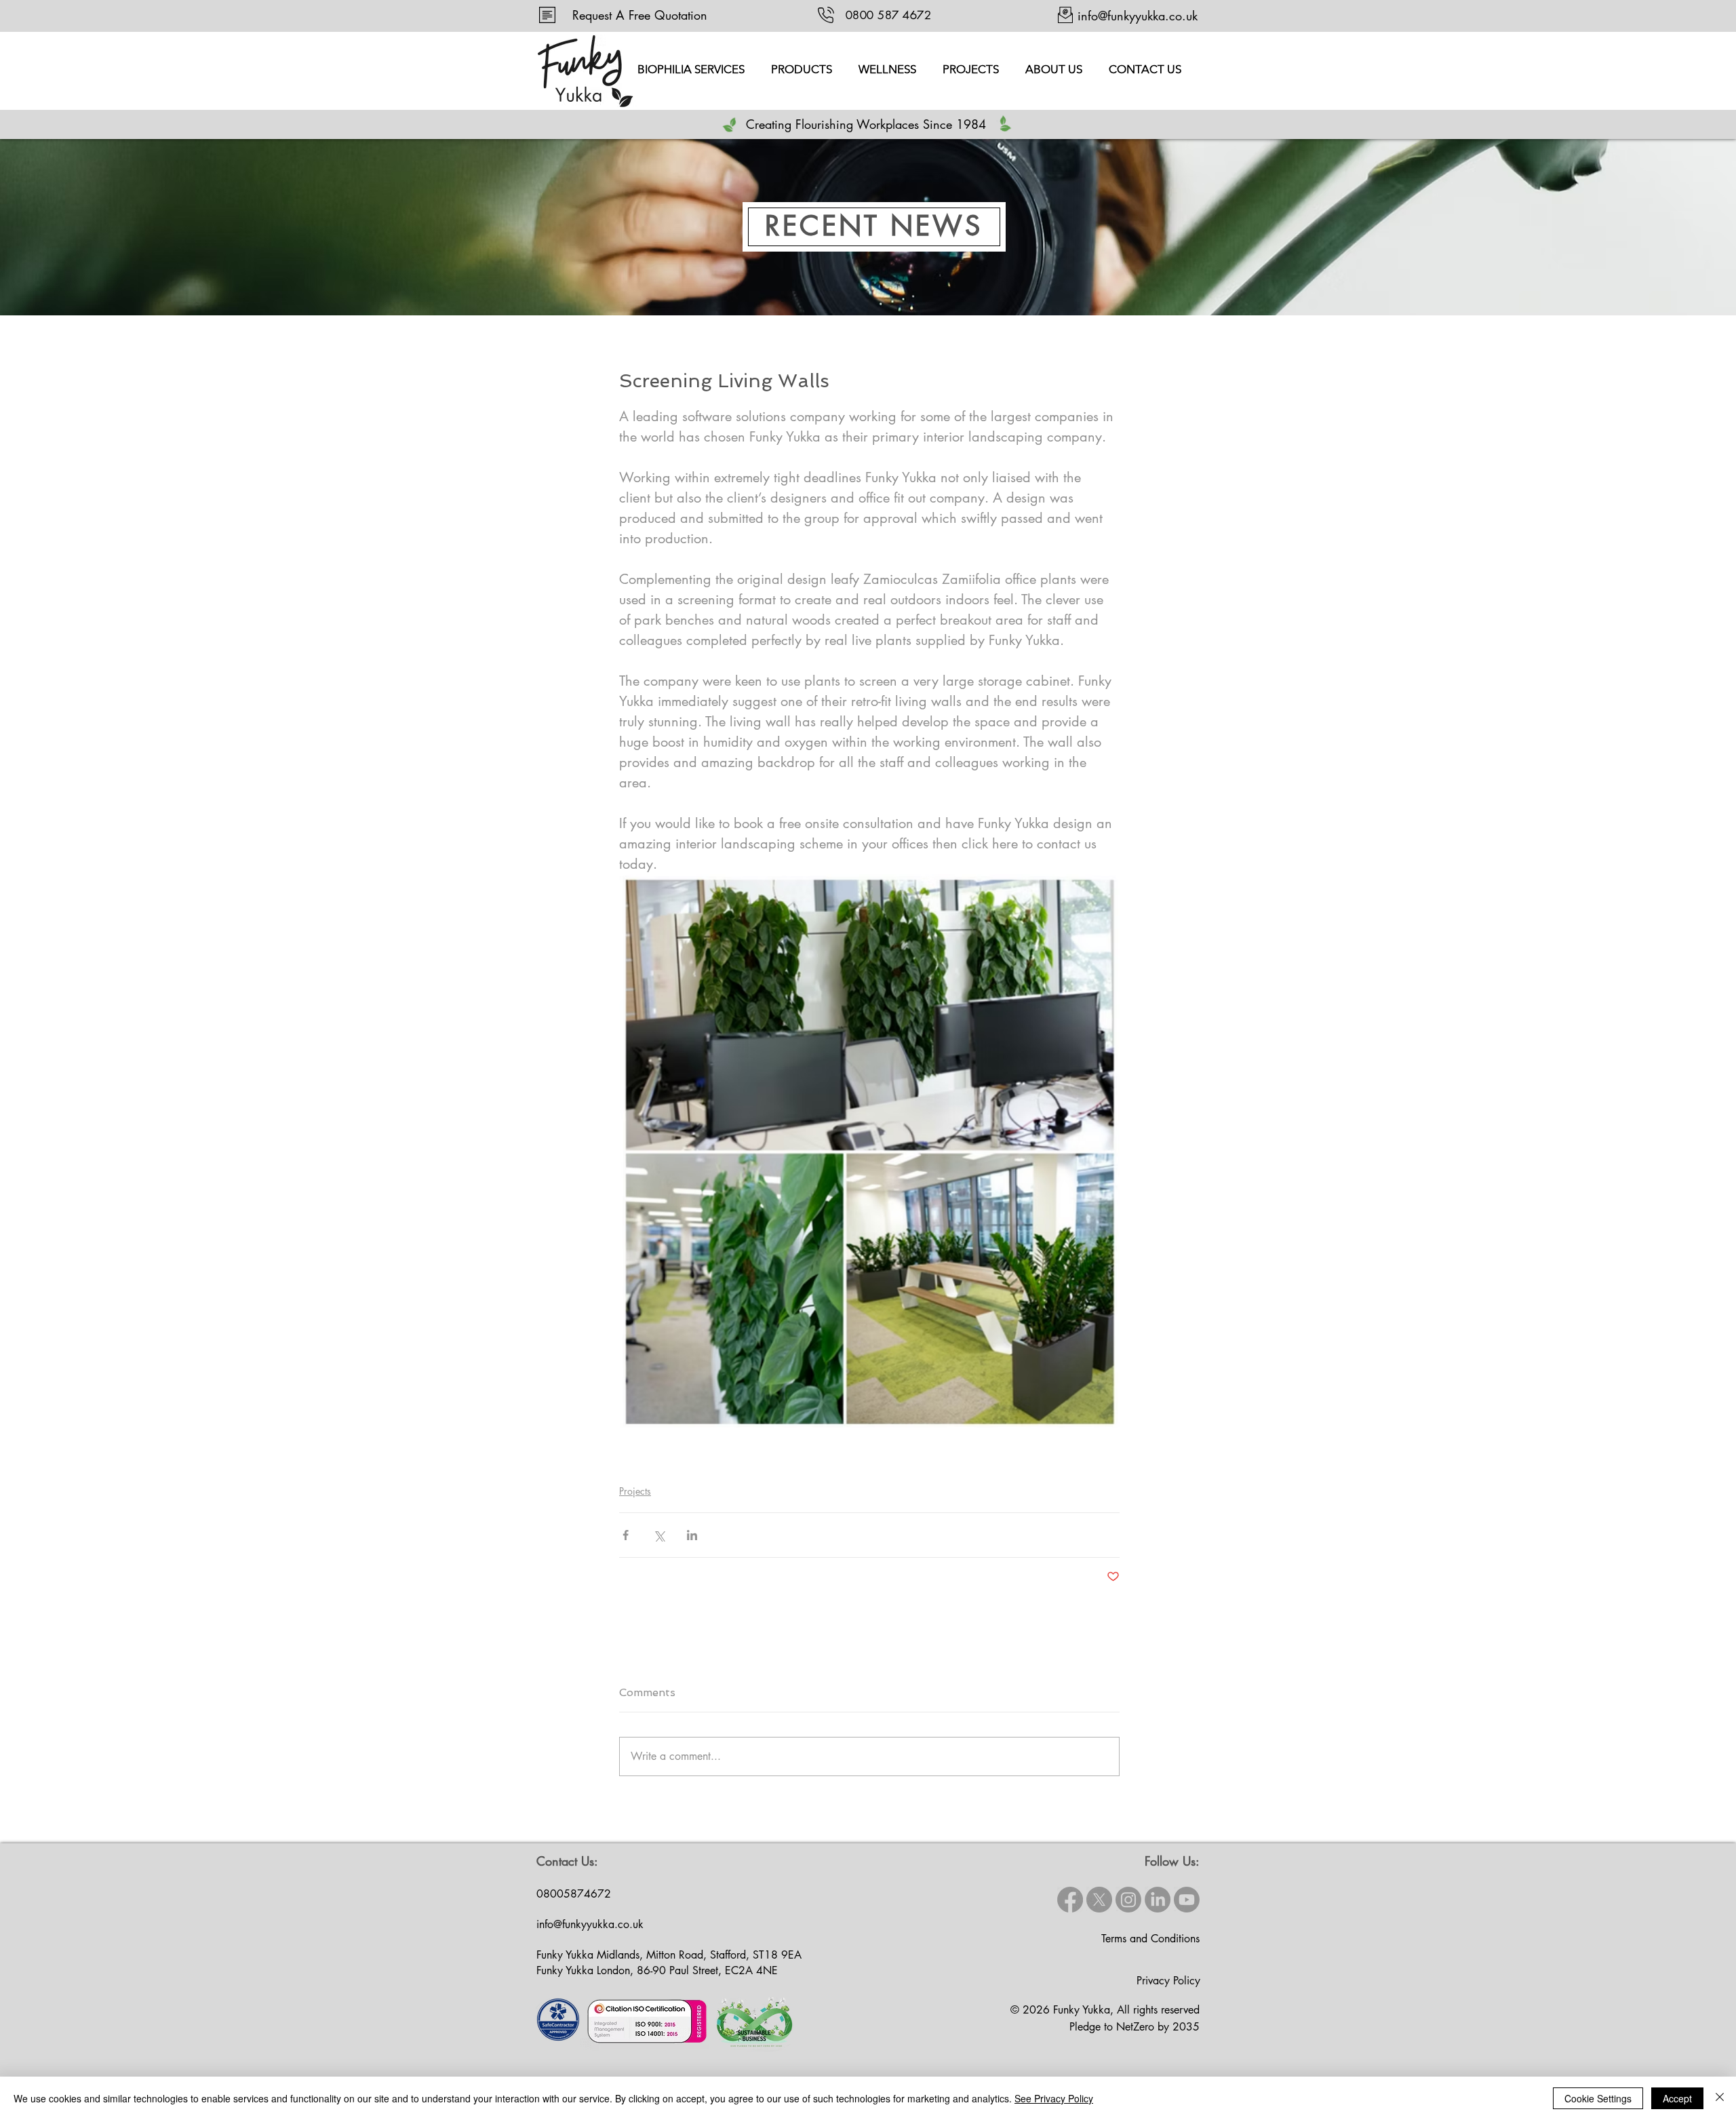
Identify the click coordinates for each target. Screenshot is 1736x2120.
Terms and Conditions (1150, 1939)
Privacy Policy (1168, 1981)
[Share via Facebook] (626, 1535)
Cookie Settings (1598, 2098)
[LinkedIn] (1158, 1900)
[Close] (1720, 2098)
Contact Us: (567, 1861)
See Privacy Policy (1054, 2098)
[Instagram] (1128, 1900)
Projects (635, 1491)
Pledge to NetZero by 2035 (1135, 2027)
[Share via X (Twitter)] (659, 1535)
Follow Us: (1172, 1861)
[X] (1099, 1900)
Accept (1677, 2098)
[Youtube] (1187, 1900)
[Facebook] (1070, 1900)
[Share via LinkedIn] (692, 1535)
